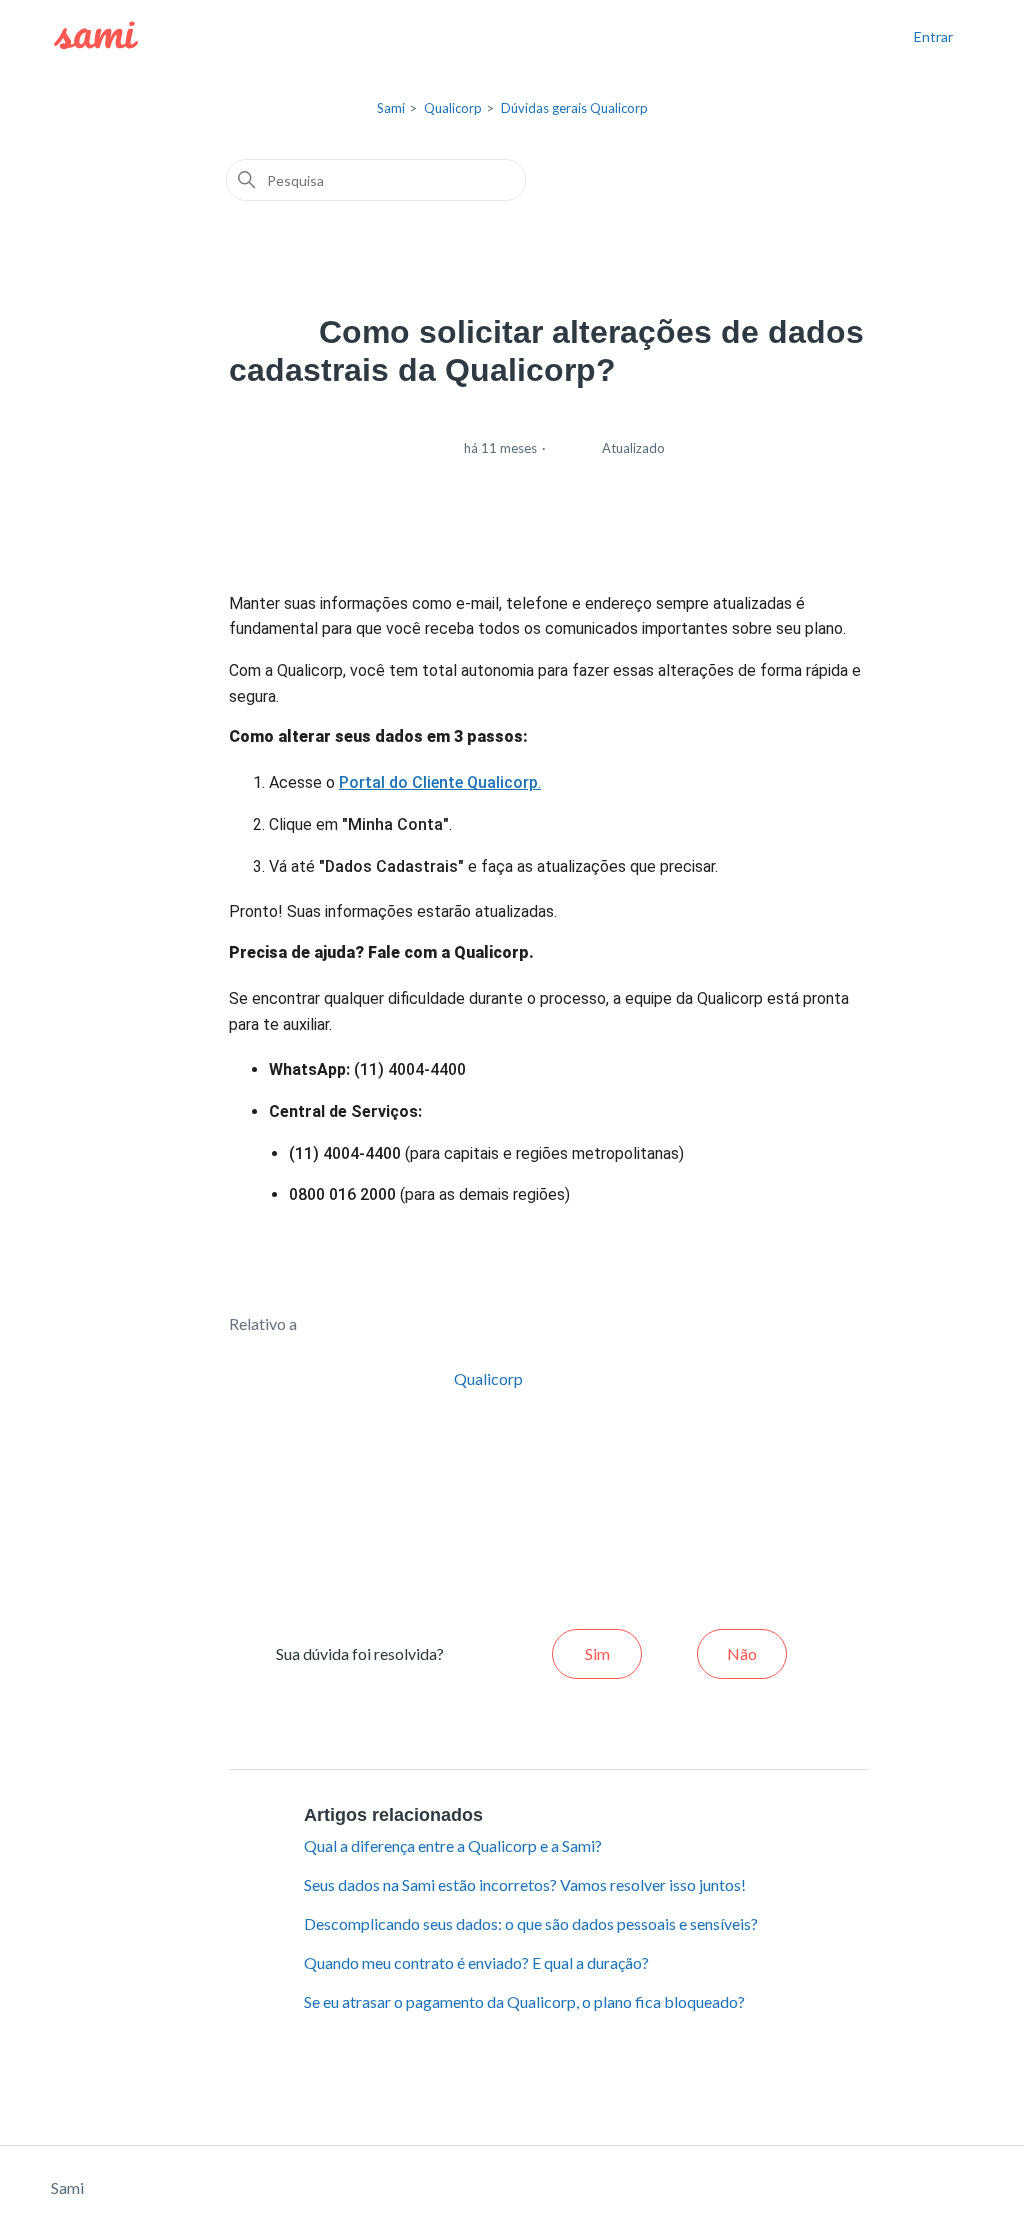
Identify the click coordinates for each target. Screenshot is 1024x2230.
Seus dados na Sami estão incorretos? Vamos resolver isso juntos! (525, 1884)
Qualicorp (453, 108)
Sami (391, 108)
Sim (597, 1653)
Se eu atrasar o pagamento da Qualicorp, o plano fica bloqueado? (524, 2001)
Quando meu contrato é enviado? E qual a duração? (476, 1962)
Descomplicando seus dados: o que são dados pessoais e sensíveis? (531, 1923)
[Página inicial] (96, 35)
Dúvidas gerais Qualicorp (574, 108)
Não (742, 1653)
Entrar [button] (933, 36)
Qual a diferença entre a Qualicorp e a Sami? (453, 1845)
